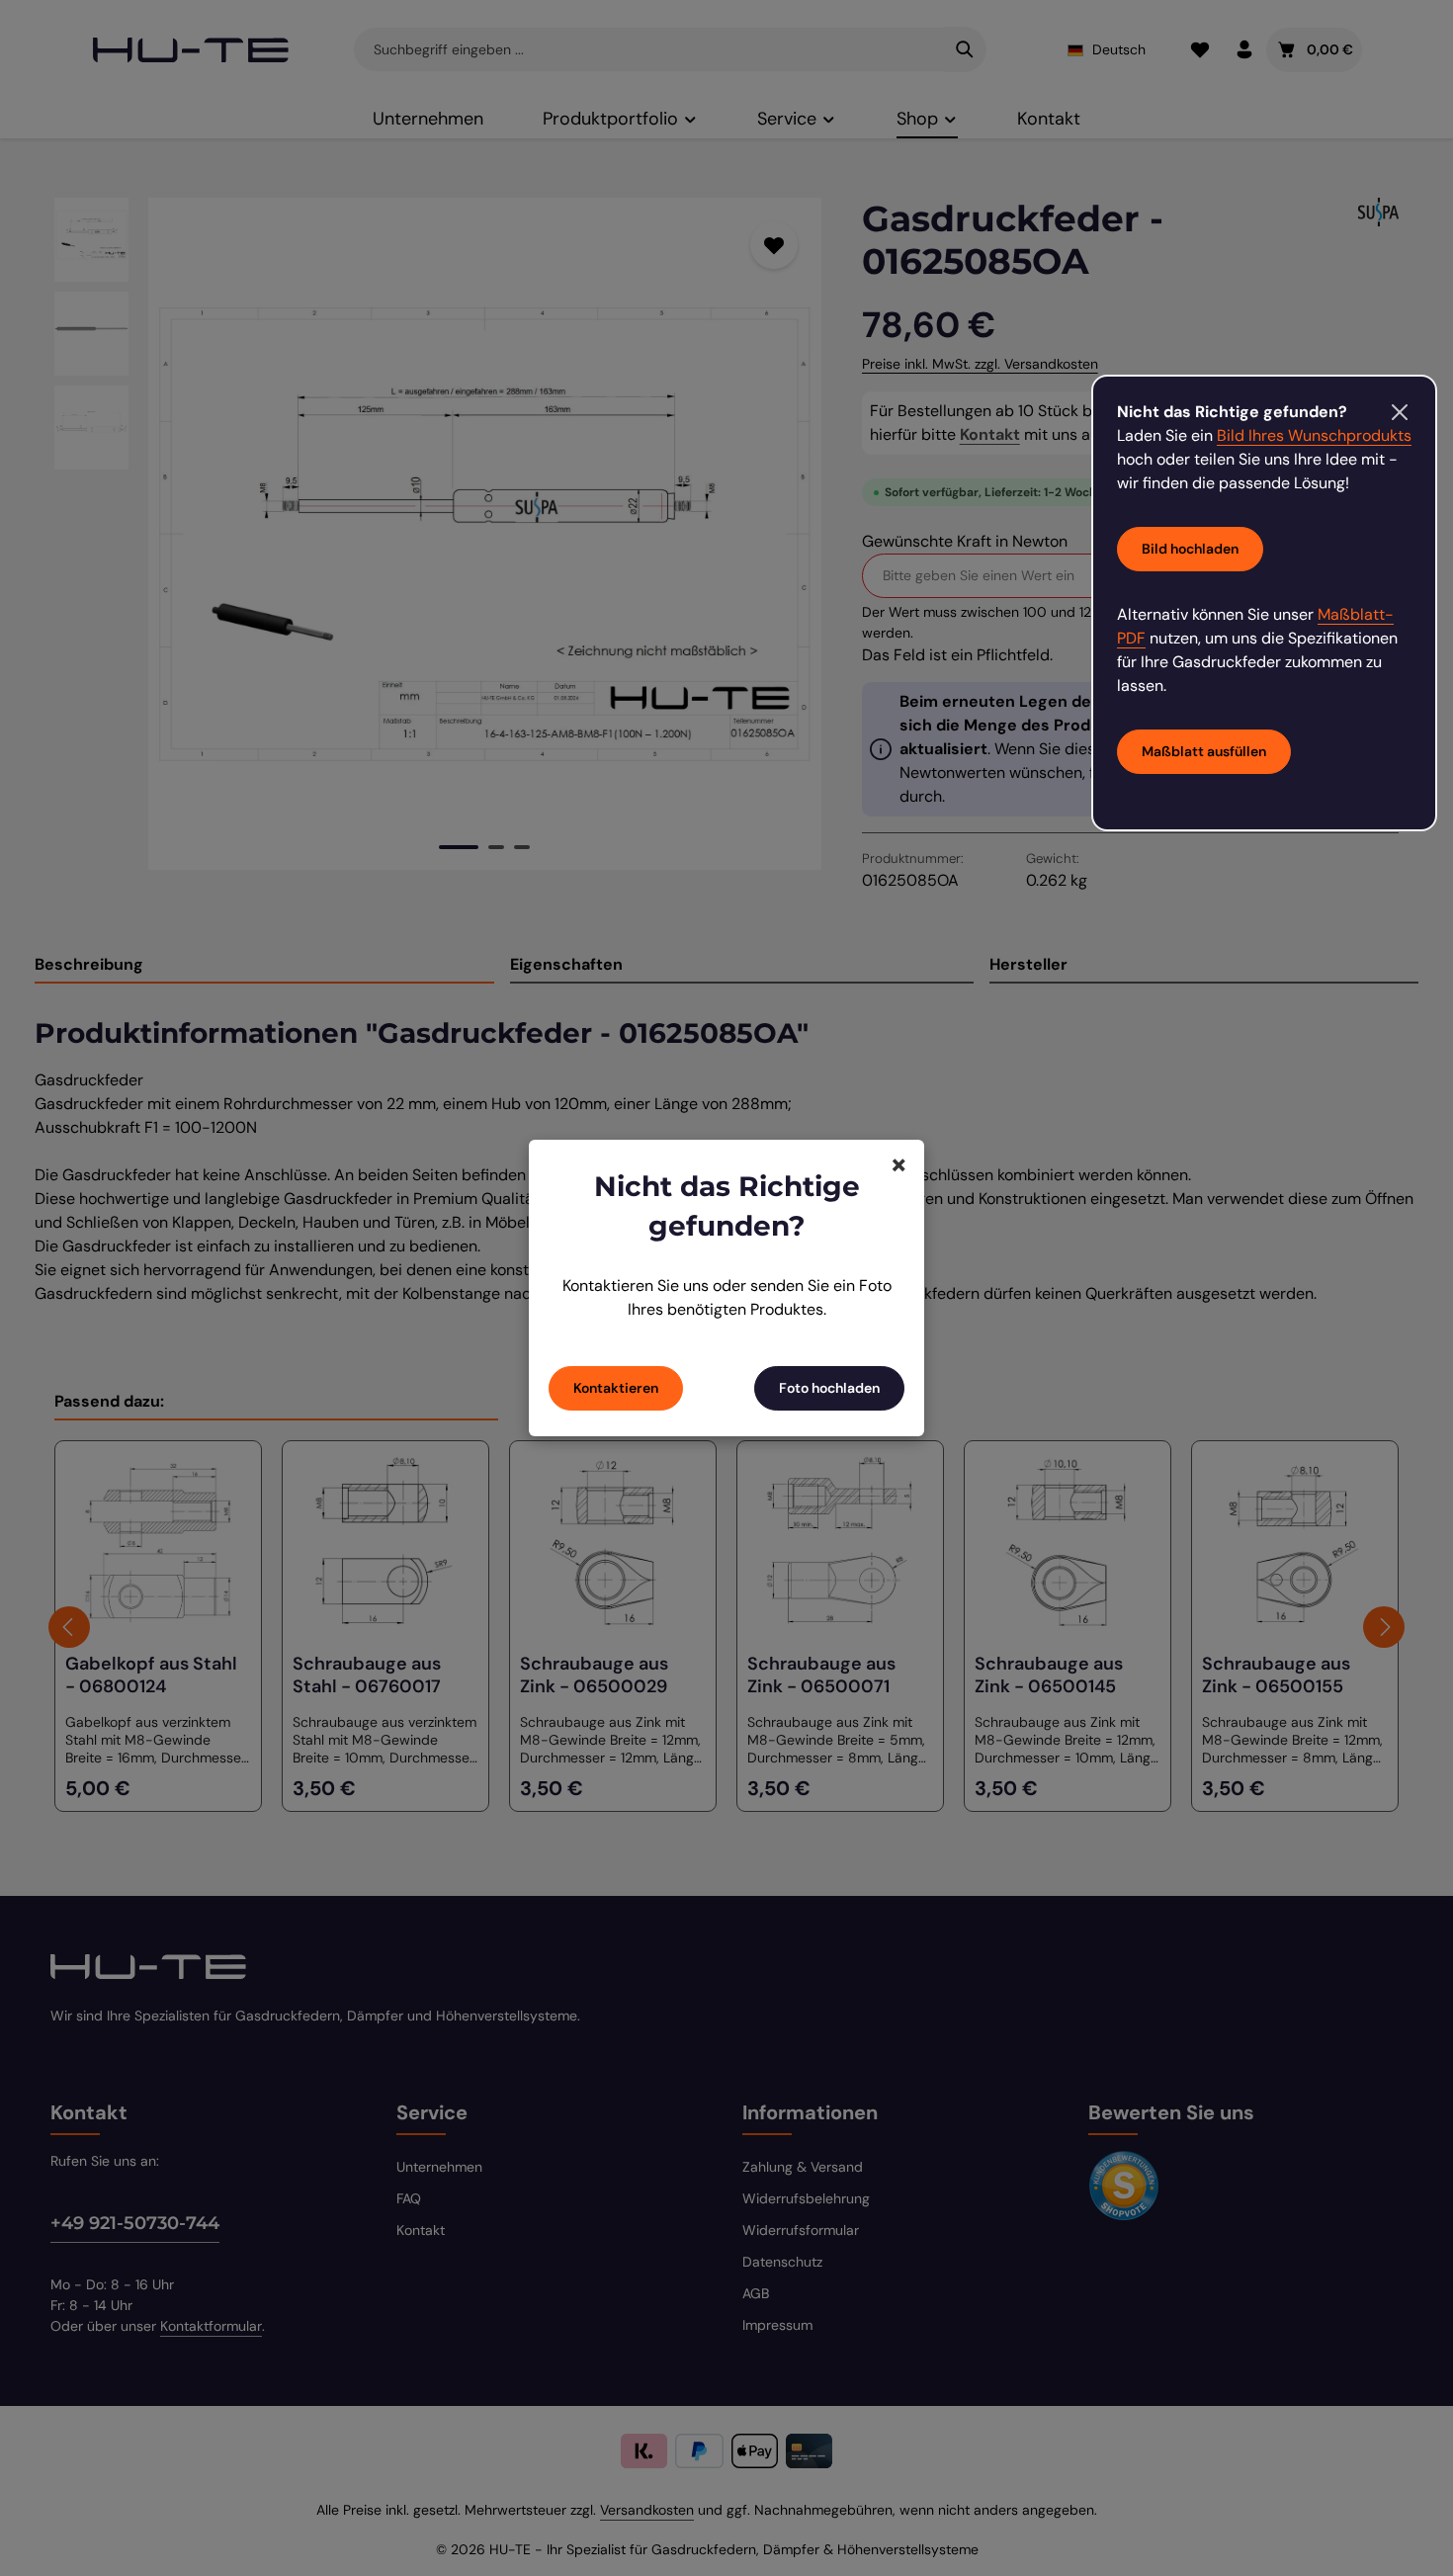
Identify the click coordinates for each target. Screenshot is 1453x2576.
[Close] (1400, 412)
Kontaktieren (616, 1388)
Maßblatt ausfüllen (1204, 751)
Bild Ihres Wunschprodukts (1314, 435)
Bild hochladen (1190, 549)
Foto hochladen (829, 1388)
